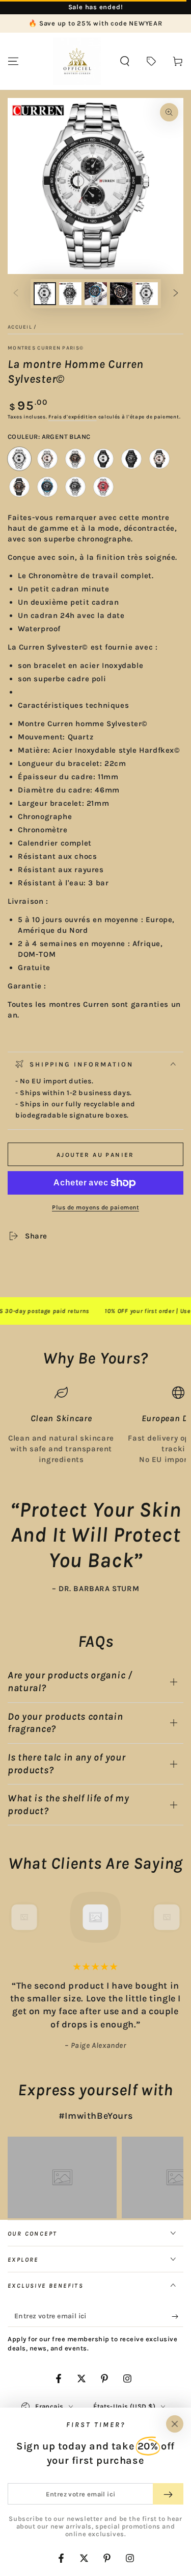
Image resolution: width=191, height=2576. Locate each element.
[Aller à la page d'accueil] (77, 61)
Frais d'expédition (73, 417)
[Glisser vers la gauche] (16, 294)
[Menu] (13, 61)
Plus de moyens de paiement (95, 1207)
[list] (95, 1425)
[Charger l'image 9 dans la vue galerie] (147, 294)
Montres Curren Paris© (46, 348)
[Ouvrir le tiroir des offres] (151, 61)
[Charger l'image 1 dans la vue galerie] (45, 294)
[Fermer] (175, 2424)
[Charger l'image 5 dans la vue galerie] (96, 294)
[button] (125, 61)
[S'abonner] (178, 2317)
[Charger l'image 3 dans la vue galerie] (70, 294)
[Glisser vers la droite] (176, 294)
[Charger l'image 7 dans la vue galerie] (121, 294)
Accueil (20, 327)
